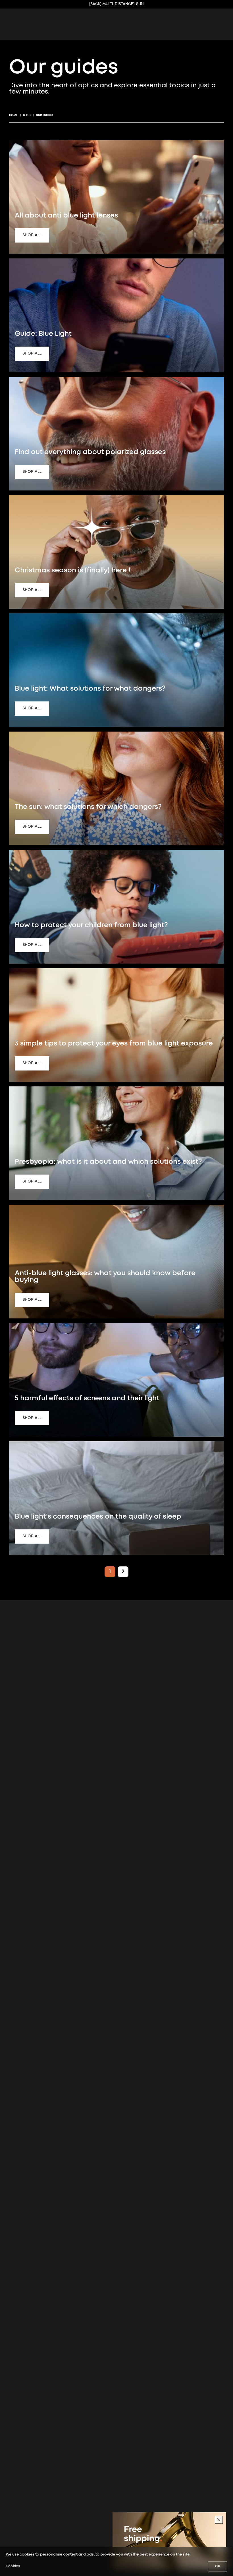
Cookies (13, 2566)
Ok (218, 2566)
